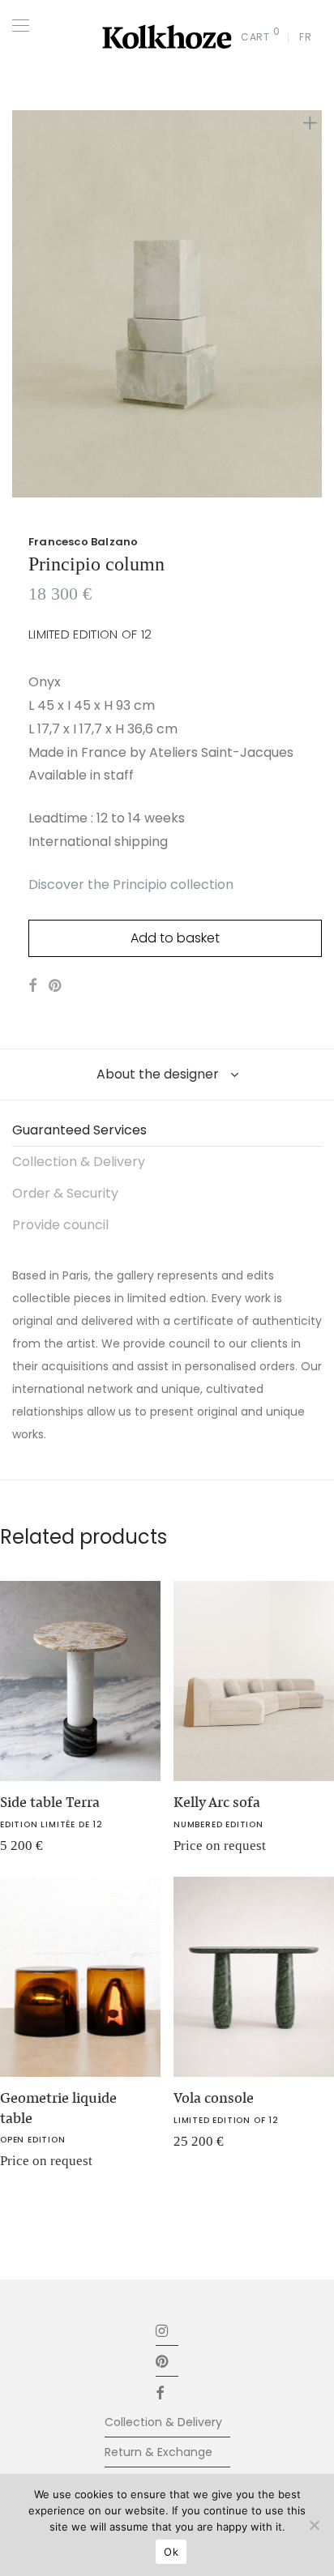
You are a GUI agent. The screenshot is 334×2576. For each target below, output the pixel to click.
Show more (194, 1851)
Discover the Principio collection (131, 884)
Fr (305, 37)
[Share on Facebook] (32, 986)
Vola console (214, 2098)
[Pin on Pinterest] (56, 986)
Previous (15, 304)
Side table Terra (50, 1802)
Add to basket (175, 938)
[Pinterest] (163, 2361)
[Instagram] (163, 2330)
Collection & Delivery (79, 1162)
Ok (171, 2552)
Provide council (60, 1225)
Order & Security (65, 1193)
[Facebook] (167, 2392)
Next (319, 304)
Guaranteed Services (79, 1130)
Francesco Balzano (83, 542)
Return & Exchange (158, 2452)
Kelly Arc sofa (217, 1802)
